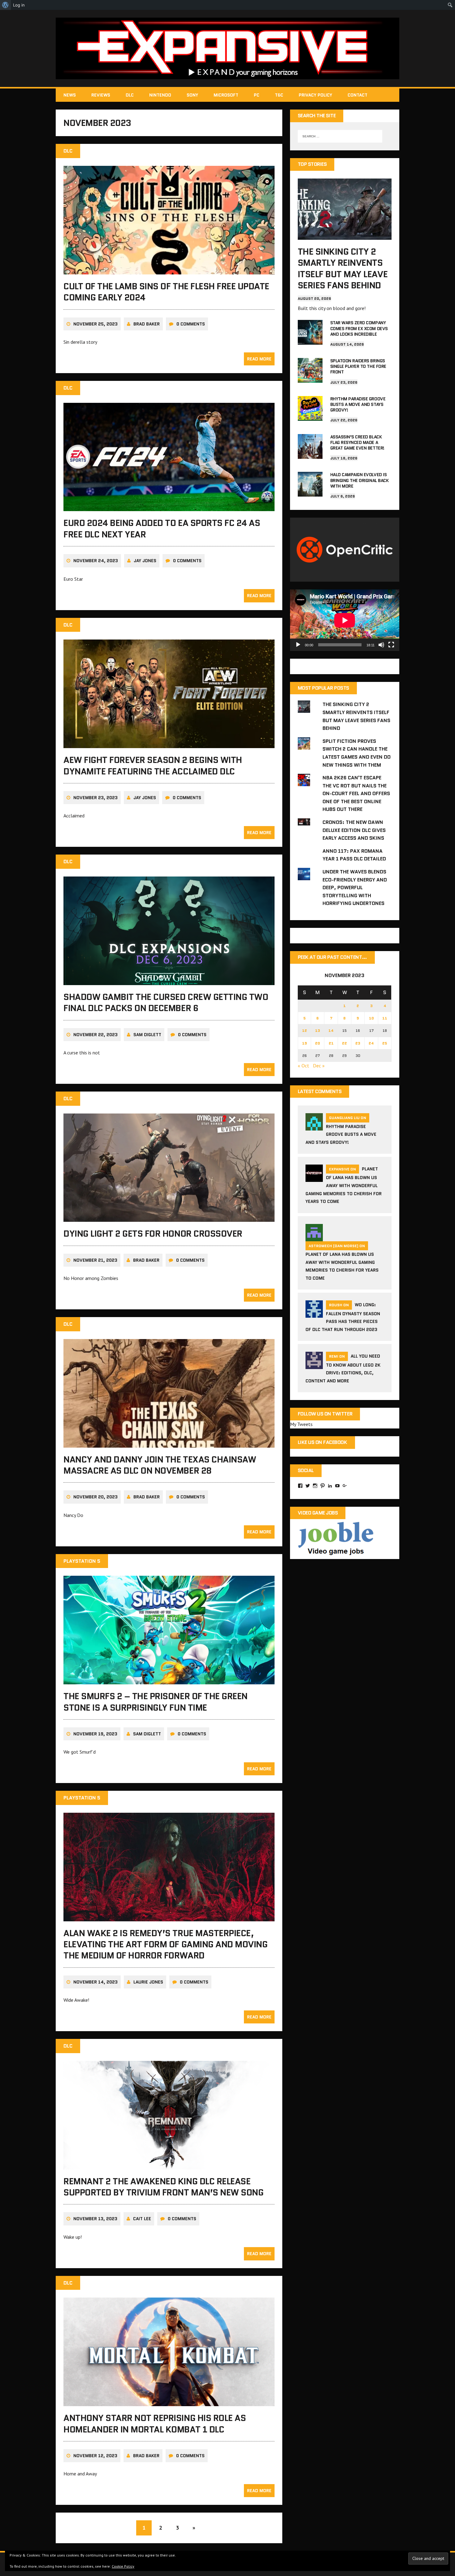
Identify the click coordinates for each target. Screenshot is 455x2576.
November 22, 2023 (95, 1035)
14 (331, 1030)
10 (371, 1018)
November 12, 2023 (95, 2456)
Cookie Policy (123, 2566)
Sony (192, 95)
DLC (130, 95)
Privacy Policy (315, 95)
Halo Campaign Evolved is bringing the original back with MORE (360, 480)
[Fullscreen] (391, 645)
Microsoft (226, 95)
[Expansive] (227, 48)
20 (318, 1043)
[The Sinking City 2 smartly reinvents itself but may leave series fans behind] (345, 235)
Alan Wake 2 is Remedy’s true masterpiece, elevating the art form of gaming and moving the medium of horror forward (165, 1944)
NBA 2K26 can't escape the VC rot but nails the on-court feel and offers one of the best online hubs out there (356, 793)
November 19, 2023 (95, 1734)
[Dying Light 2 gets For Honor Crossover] (169, 1218)
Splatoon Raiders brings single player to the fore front (358, 366)
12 (305, 1030)
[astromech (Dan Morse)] (314, 1237)
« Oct (303, 1066)
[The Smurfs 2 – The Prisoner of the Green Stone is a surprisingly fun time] (169, 1680)
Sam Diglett (147, 1035)
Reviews (101, 95)
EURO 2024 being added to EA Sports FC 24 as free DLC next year (162, 528)
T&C (279, 95)
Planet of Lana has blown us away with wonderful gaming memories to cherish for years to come (344, 1185)
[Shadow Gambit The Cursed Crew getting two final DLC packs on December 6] (169, 981)
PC (257, 95)
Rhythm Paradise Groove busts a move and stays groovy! (358, 404)
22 (344, 1043)
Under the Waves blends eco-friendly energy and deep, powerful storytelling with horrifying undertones (355, 887)
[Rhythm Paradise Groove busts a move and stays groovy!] (310, 416)
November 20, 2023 (95, 1497)
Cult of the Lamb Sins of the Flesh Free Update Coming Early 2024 (166, 292)
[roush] (314, 1314)
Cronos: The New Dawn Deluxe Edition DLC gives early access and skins (354, 830)
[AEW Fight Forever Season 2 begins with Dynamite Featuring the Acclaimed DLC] (169, 744)
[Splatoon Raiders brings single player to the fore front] (310, 378)
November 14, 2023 (95, 1982)
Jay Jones (145, 561)
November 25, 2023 (95, 324)
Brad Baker (147, 324)
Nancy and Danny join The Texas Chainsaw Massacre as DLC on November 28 (160, 1465)
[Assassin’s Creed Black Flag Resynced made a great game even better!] (310, 454)
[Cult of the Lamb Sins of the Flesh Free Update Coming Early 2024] (169, 270)
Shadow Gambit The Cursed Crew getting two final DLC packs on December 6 (166, 1002)
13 (318, 1030)
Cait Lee (142, 2219)
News (70, 95)
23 (358, 1043)
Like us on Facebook (323, 1442)
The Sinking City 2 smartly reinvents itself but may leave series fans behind (343, 268)
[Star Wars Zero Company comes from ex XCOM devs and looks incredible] (310, 341)
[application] (345, 620)
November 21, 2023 (95, 1260)
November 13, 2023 (95, 2219)
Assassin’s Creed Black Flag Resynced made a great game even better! (357, 442)
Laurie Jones (148, 1982)
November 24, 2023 (96, 561)
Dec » (319, 1066)
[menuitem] (5, 5)
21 (331, 1043)
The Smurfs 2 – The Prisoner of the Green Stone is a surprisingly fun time (156, 1702)
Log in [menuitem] (19, 5)
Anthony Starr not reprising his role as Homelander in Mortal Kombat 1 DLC (155, 2423)
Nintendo (160, 95)
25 (385, 1043)
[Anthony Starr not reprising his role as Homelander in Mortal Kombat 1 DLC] (169, 2402)
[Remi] (314, 1365)
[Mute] (381, 645)
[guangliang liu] (314, 1127)
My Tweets (301, 1424)
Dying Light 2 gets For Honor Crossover (153, 1234)
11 (385, 1018)
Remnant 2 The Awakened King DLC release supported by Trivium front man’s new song (163, 2187)
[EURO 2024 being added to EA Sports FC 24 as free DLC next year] (169, 507)
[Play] (298, 645)
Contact (357, 95)
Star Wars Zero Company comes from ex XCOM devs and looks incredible (359, 328)
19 (305, 1043)
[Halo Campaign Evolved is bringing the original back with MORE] (310, 493)
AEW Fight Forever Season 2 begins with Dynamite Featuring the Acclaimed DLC (153, 765)
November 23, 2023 (95, 798)
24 (371, 1043)
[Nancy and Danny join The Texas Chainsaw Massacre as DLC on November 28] (169, 1443)
